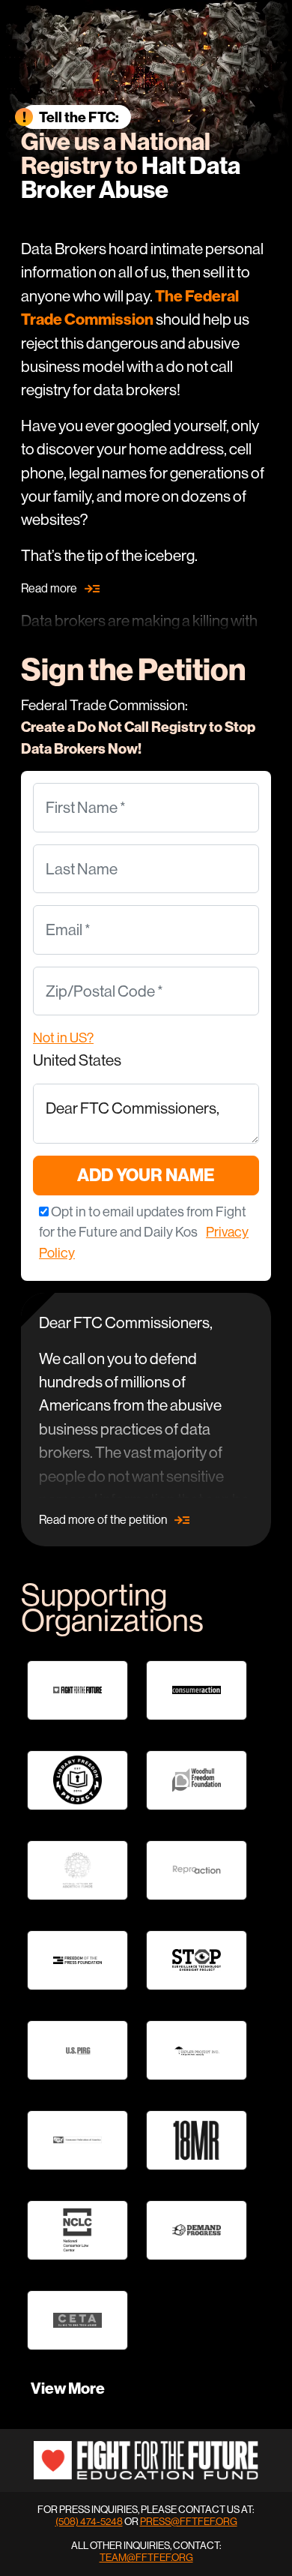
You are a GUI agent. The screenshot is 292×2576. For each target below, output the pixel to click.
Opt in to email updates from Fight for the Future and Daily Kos (144, 1232)
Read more (49, 588)
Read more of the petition (103, 1519)
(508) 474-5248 (89, 2522)
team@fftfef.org (146, 2558)
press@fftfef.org (189, 2522)
